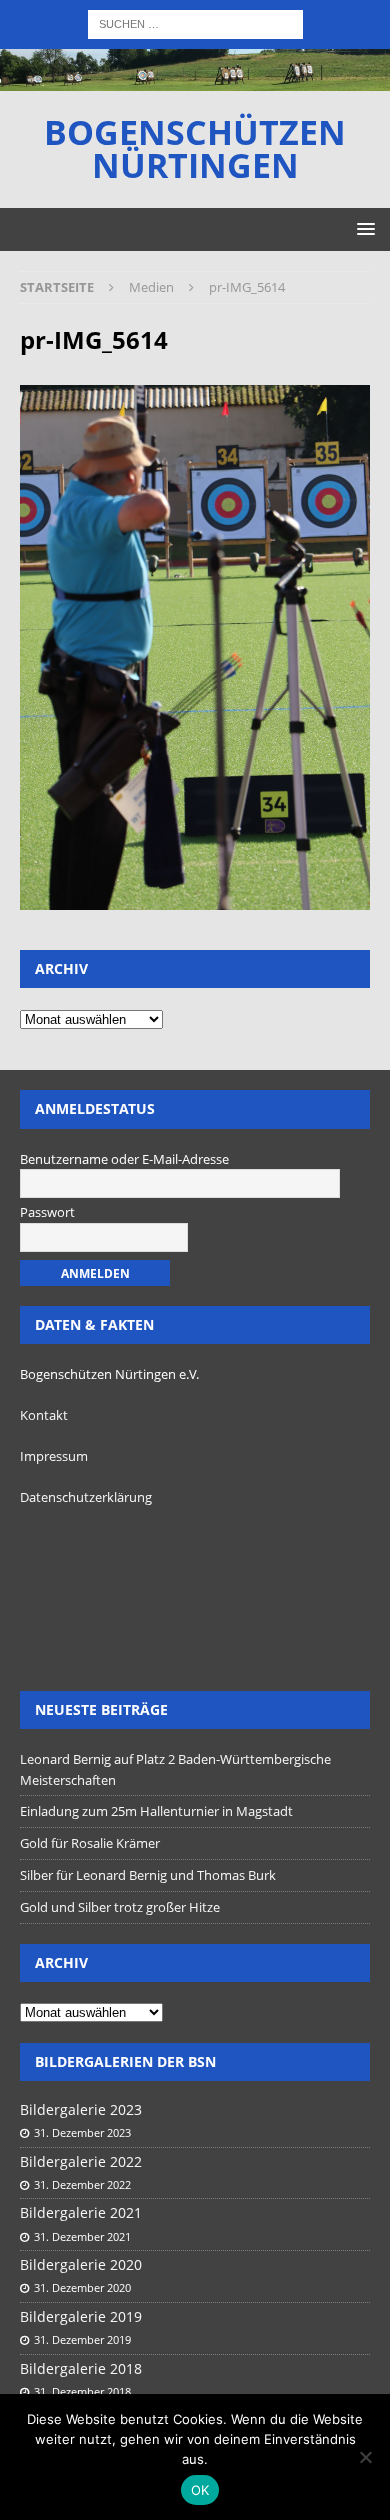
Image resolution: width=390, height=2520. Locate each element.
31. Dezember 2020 (82, 2287)
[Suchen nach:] (195, 22)
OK (200, 2490)
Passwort (47, 1212)
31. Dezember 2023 (82, 2132)
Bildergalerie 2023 (81, 2109)
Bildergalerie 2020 (81, 2264)
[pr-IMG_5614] (195, 897)
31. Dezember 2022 (82, 2184)
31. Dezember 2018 (82, 2391)
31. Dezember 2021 (82, 2236)
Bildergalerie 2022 (81, 2161)
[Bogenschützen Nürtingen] (195, 78)
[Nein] (365, 2457)
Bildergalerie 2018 (81, 2368)
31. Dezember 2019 (82, 2339)
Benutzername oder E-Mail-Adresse (124, 1159)
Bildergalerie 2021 (81, 2212)
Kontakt (44, 1415)
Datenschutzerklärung (86, 1497)
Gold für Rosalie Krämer (90, 1843)
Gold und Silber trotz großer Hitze (120, 1907)
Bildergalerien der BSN (125, 2061)
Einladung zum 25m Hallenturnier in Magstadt (156, 1811)
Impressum (54, 1456)
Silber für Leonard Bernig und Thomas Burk (148, 1875)
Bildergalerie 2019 (81, 2316)
